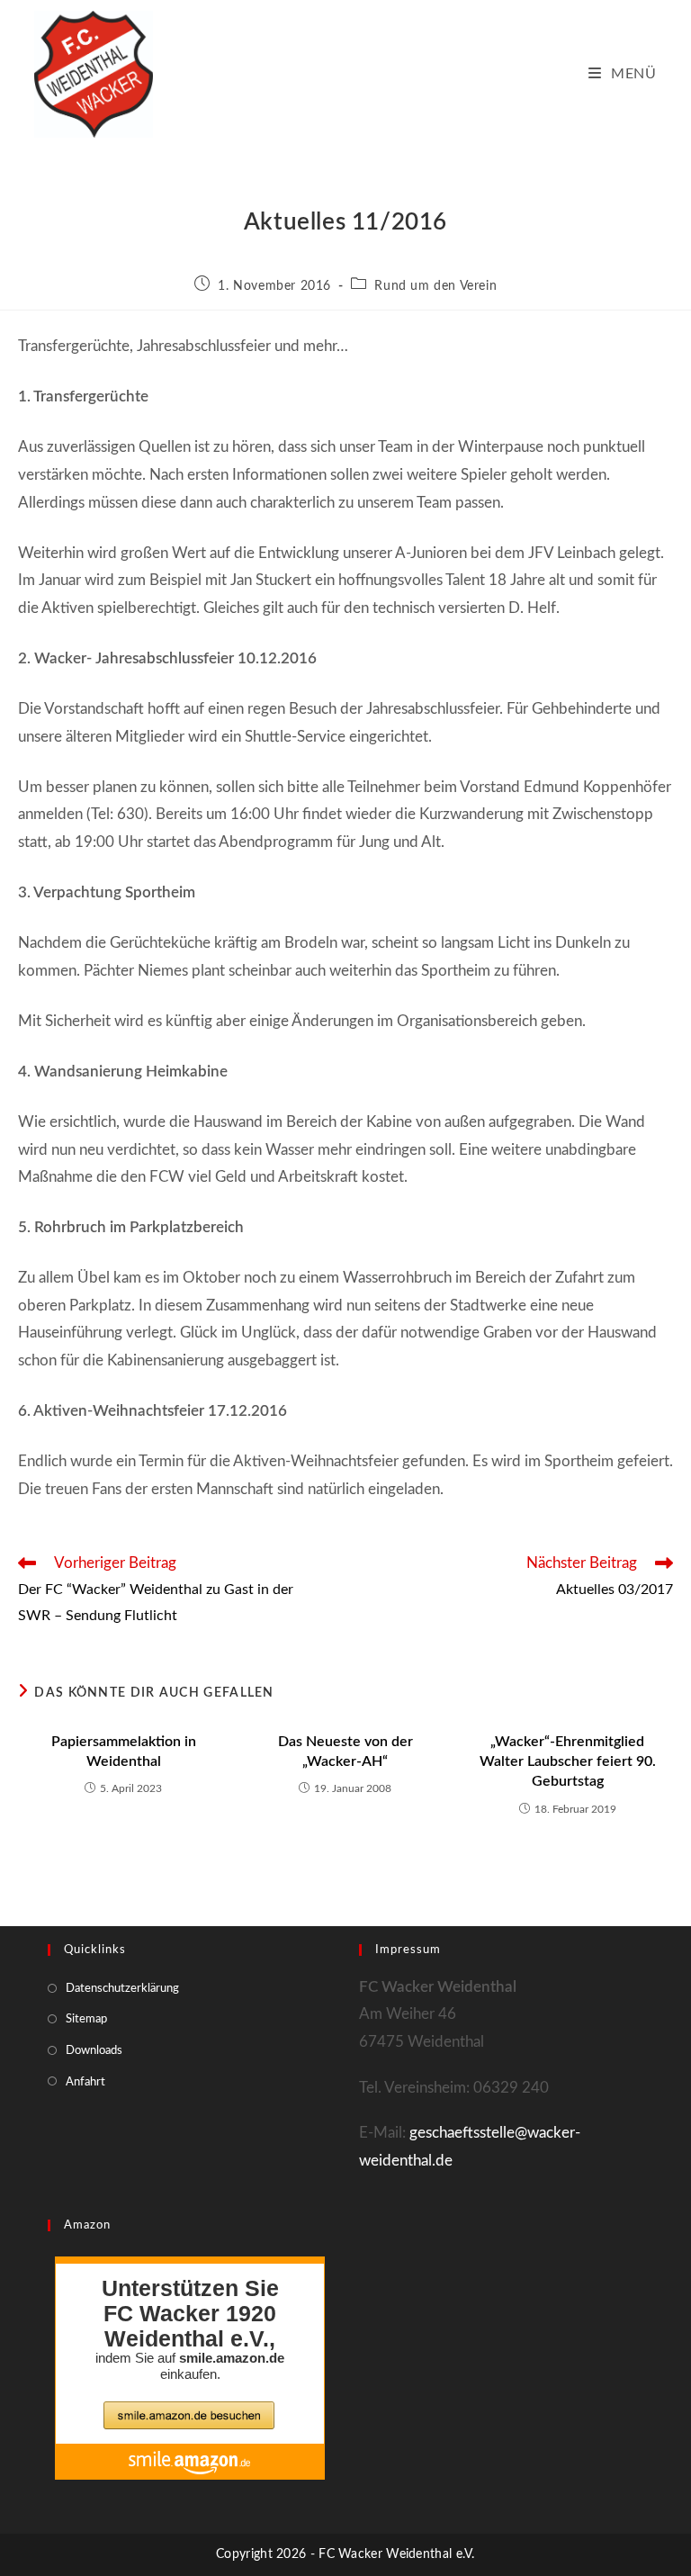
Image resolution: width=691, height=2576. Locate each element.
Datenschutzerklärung (122, 1989)
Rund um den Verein (435, 286)
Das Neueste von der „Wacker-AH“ (345, 1752)
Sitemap (86, 2019)
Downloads (94, 2051)
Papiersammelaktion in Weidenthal (124, 1752)
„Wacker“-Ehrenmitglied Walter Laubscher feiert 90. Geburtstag (568, 1762)
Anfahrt (85, 2082)
